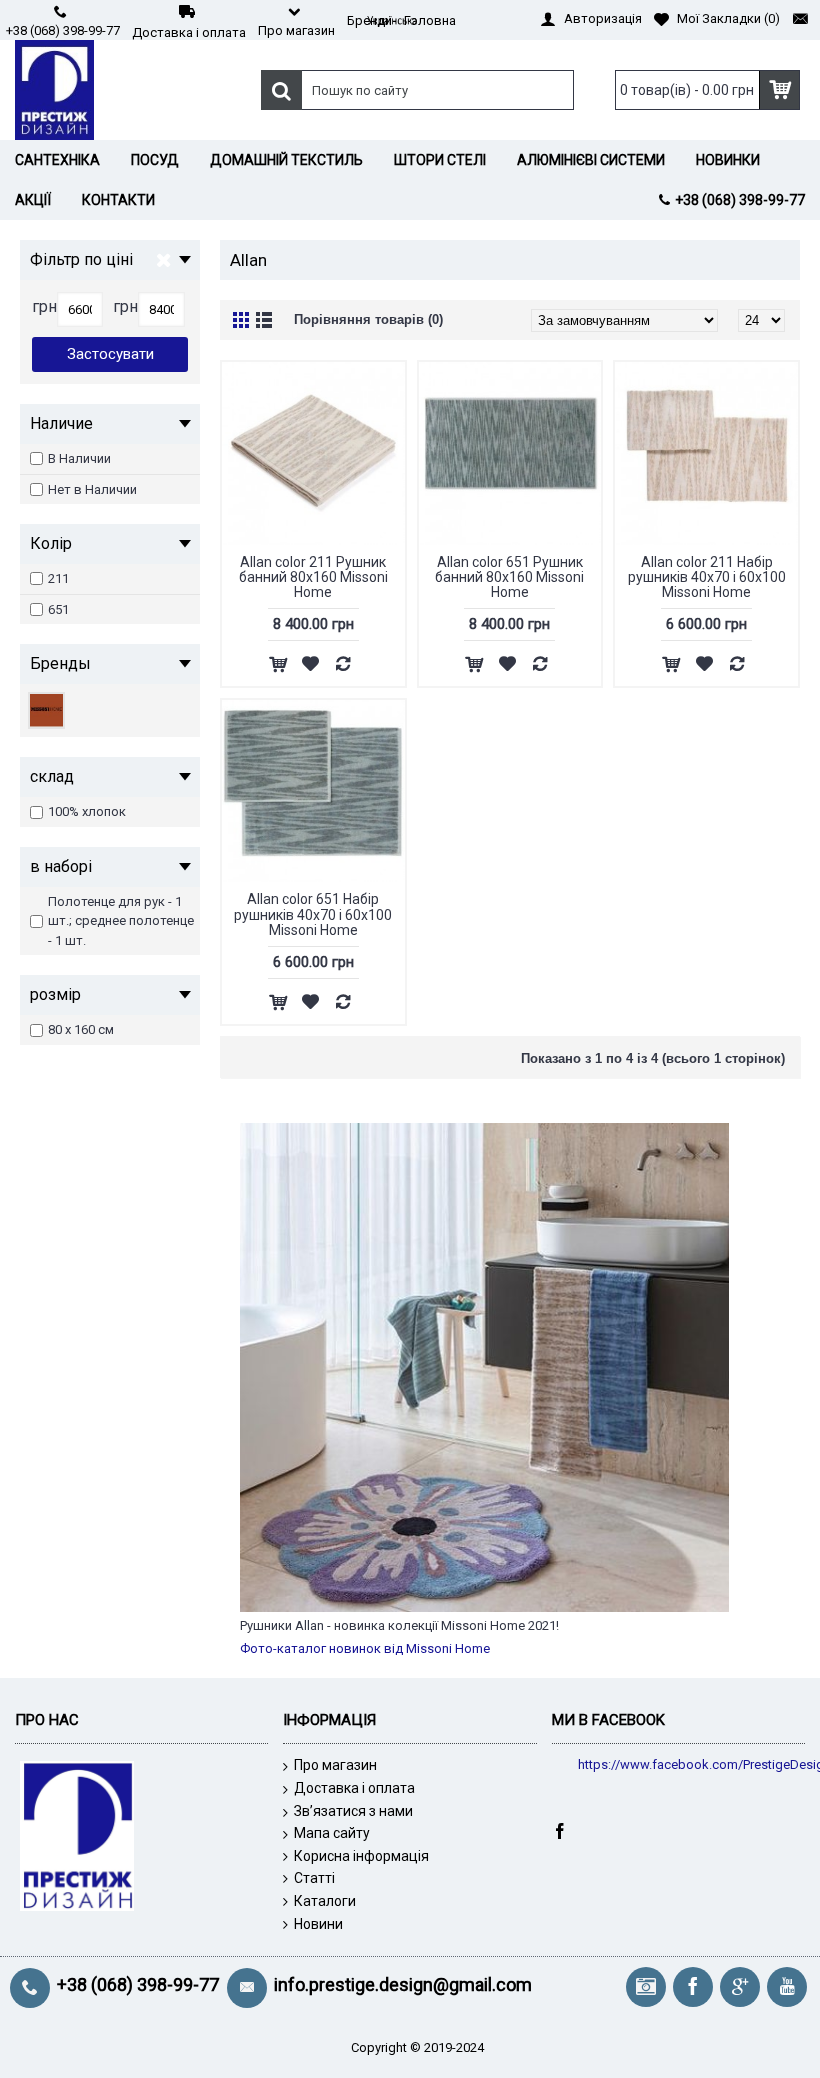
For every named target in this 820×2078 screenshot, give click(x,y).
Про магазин (335, 1765)
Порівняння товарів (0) (368, 319)
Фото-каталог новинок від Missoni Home (365, 1648)
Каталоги (325, 1901)
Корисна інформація (361, 1856)
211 (58, 578)
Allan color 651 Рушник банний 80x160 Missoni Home (509, 577)
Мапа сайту (332, 1833)
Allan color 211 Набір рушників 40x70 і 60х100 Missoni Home (707, 577)
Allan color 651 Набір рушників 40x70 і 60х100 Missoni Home (313, 914)
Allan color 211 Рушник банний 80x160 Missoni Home (313, 577)
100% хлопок (87, 811)
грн (44, 306)
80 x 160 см (81, 1029)
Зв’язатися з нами (353, 1811)
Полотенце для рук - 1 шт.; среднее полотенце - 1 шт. (121, 921)
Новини (318, 1924)
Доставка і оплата (354, 1788)
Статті (314, 1878)
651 (58, 609)
